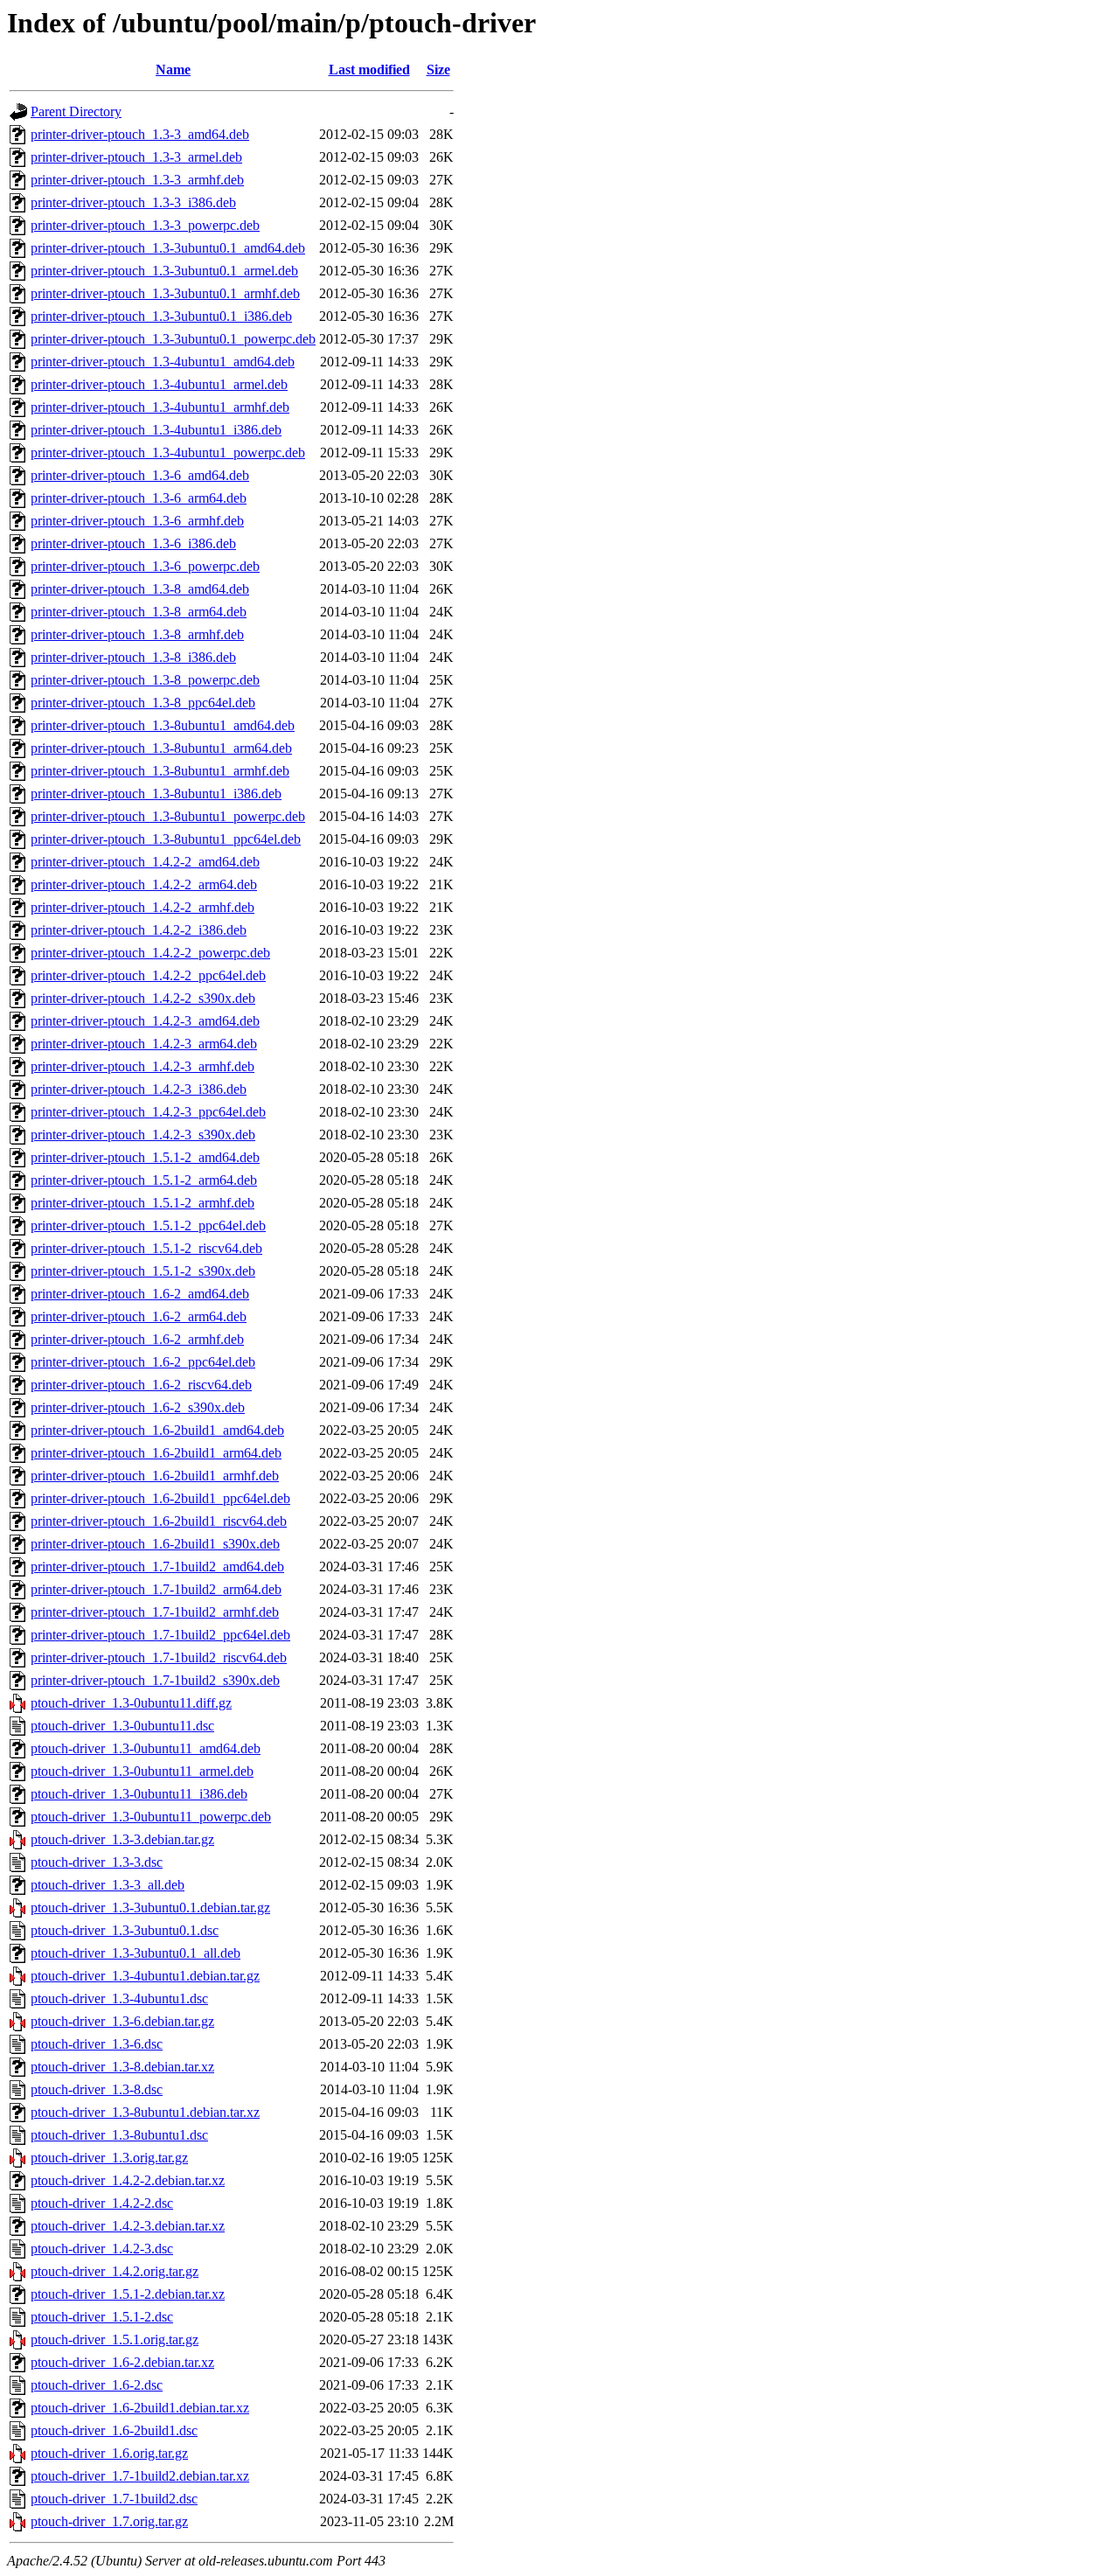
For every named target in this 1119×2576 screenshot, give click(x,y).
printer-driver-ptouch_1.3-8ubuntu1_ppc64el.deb (166, 839)
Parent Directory (76, 111)
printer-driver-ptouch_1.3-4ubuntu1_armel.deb (159, 384)
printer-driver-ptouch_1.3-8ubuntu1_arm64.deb (161, 748)
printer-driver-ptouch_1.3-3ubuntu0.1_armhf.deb (165, 293)
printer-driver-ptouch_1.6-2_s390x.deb (138, 1407)
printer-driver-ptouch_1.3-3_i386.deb (133, 202)
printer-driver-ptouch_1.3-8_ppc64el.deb (143, 703)
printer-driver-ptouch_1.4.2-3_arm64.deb (144, 1044)
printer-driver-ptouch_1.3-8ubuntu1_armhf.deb (160, 771)
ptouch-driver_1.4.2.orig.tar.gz (115, 2271)
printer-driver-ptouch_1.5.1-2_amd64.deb (145, 1157)
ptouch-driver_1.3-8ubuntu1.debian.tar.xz (145, 2112)
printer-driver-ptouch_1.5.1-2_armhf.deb (142, 1203)
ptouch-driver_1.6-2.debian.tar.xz (122, 2362)
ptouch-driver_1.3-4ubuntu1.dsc (119, 1998)
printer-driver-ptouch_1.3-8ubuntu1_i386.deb (156, 794)
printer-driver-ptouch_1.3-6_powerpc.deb (145, 566)
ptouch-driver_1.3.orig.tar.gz (109, 2158)
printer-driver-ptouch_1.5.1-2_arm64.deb (144, 1180)
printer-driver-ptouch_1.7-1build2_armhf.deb (155, 1612)
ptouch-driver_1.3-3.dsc (97, 1862)
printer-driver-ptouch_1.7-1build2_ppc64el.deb (160, 1635)
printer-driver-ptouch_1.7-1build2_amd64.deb (157, 1566)
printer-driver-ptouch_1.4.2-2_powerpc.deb (150, 953)
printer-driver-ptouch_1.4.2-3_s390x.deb (143, 1135)
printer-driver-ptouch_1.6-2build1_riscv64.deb (159, 1521)
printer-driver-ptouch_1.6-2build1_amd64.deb (157, 1430)
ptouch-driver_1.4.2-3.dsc (102, 2249)
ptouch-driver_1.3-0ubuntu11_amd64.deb (146, 1748)
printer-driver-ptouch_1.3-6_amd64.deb (140, 475)
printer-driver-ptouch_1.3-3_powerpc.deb (145, 225)
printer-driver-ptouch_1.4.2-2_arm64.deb (144, 884)
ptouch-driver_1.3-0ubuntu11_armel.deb (142, 1771)
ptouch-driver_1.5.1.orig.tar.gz (115, 2339)
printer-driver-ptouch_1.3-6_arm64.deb (139, 498)
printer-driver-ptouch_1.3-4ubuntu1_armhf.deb (160, 407)
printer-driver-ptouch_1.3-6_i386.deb (133, 543)
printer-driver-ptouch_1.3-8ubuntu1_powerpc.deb (168, 816)
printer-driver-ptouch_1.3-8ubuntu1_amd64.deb (163, 725)
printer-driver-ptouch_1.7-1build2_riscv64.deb (159, 1657)
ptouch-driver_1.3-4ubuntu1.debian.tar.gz (145, 1976)
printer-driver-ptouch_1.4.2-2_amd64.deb (145, 862)
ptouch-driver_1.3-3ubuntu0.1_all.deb (136, 1953)
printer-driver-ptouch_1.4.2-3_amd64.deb (145, 1021)
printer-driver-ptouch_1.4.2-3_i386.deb (139, 1089)
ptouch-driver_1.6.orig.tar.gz (109, 2453)
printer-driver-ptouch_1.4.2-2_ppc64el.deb (148, 975)
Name (173, 70)
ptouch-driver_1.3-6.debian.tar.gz (122, 2021)
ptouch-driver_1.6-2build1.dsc (114, 2430)
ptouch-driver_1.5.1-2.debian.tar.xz (128, 2294)
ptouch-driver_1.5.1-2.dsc (102, 2317)
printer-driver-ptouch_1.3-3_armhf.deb (137, 180)
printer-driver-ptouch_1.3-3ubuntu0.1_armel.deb (164, 271)
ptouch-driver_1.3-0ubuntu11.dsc (122, 1726)
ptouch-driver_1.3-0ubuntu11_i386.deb (139, 1794)
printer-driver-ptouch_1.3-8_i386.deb (133, 657)
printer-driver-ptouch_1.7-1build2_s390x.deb (155, 1680)
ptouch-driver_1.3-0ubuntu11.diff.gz (131, 1703)
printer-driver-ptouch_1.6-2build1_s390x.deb (155, 1544)
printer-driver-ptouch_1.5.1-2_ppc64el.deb (148, 1225)
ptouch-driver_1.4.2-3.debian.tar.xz (128, 2226)
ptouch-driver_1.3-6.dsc (97, 2044)
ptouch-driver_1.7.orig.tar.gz (109, 2521)
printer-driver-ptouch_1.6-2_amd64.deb (140, 1294)
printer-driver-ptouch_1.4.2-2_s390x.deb (143, 998)
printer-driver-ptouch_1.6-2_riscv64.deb (141, 1385)
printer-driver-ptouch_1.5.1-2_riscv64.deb (146, 1248)
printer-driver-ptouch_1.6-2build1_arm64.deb (156, 1453)
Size (438, 70)
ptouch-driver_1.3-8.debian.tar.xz (122, 2067)
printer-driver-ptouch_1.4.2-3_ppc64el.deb (148, 1112)
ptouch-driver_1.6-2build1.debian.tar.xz (140, 2408)
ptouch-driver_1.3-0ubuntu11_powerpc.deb (151, 1817)
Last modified (369, 70)
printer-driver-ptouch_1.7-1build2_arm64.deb (156, 1589)
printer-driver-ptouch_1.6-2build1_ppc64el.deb (160, 1498)
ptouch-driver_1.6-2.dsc (97, 2385)
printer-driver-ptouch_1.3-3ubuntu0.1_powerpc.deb (173, 339)
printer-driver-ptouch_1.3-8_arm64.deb (139, 612)
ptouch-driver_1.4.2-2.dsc (102, 2203)
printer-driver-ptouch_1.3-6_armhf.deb (137, 521)
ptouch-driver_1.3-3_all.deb (108, 1885)
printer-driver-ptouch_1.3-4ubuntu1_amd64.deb (163, 362)
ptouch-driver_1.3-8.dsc (97, 2089)
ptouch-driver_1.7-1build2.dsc (114, 2499)
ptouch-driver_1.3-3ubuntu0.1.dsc (125, 1930)
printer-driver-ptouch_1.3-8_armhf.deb (137, 634)
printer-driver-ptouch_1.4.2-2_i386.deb (139, 930)
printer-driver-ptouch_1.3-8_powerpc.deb (145, 680)
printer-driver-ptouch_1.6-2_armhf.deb (137, 1339)
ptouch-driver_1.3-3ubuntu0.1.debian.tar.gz (150, 1908)
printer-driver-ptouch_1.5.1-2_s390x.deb (143, 1271)
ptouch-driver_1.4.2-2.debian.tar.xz (128, 2180)
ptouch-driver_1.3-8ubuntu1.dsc (119, 2135)
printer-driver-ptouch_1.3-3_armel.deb (136, 157)
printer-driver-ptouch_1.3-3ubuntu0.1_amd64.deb (168, 248)
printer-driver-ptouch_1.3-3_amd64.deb (140, 134)
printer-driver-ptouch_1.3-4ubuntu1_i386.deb (156, 430)
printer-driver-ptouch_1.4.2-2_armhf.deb (142, 907)
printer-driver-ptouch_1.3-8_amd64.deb (140, 589)
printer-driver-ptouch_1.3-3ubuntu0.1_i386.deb (161, 316)
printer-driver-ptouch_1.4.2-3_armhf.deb (142, 1066)
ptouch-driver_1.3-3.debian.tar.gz (122, 1839)
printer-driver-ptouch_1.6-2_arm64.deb (139, 1316)
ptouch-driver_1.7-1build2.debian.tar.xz (140, 2476)
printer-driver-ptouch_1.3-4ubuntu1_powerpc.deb (168, 453)
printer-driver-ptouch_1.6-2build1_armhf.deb (155, 1476)
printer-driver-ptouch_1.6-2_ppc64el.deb (143, 1362)
